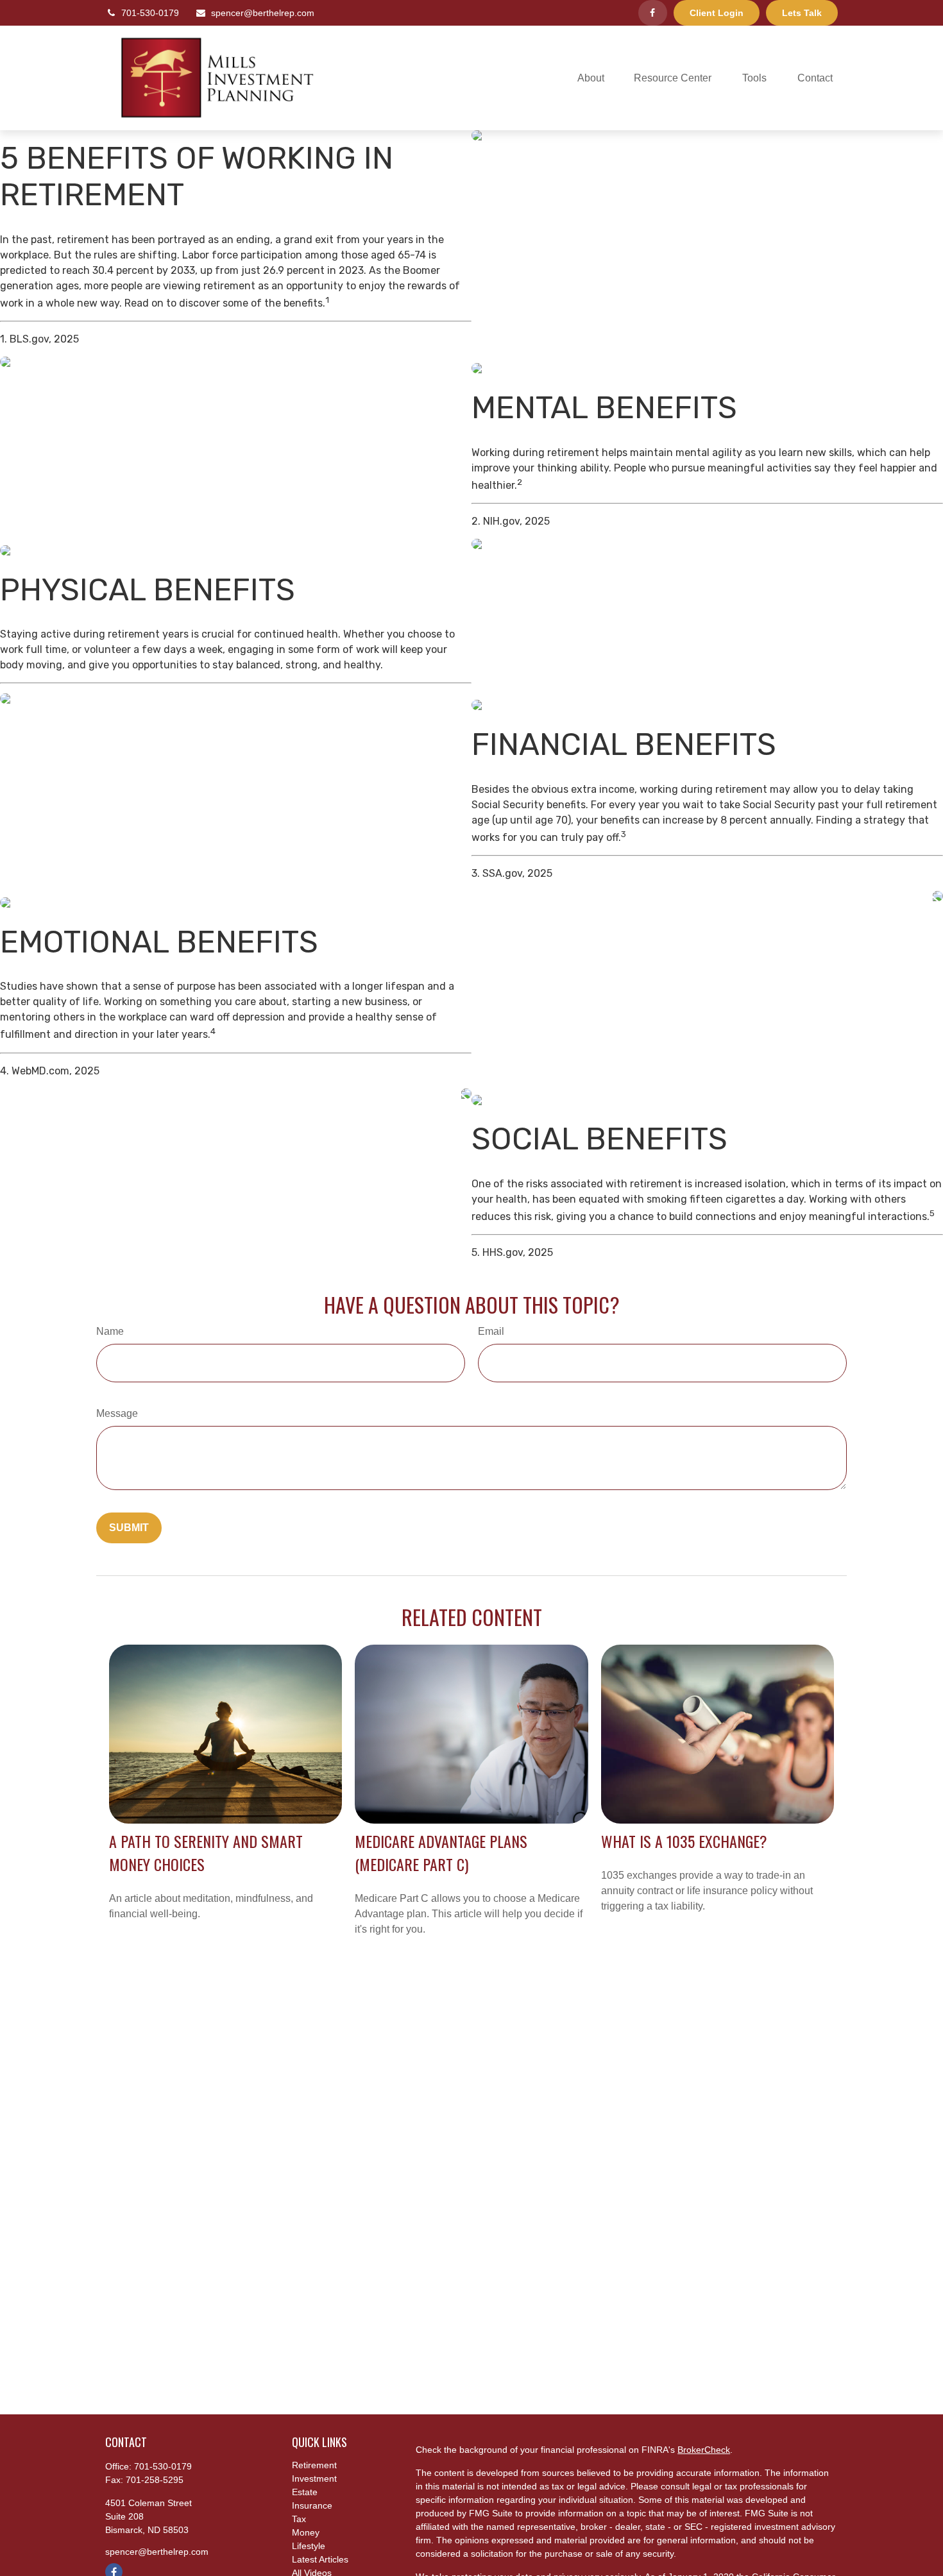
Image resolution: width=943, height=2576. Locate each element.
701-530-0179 (150, 13)
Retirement (314, 2465)
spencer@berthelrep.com (263, 13)
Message (117, 1413)
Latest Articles (320, 2559)
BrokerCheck (704, 2450)
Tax (299, 2519)
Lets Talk (802, 13)
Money (306, 2532)
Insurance (312, 2505)
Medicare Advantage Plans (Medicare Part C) (441, 1852)
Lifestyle (309, 2546)
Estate (305, 2492)
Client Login (717, 13)
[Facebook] (653, 13)
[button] (591, 78)
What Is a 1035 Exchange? (684, 1841)
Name (110, 1331)
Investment (314, 2479)
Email (491, 1331)
